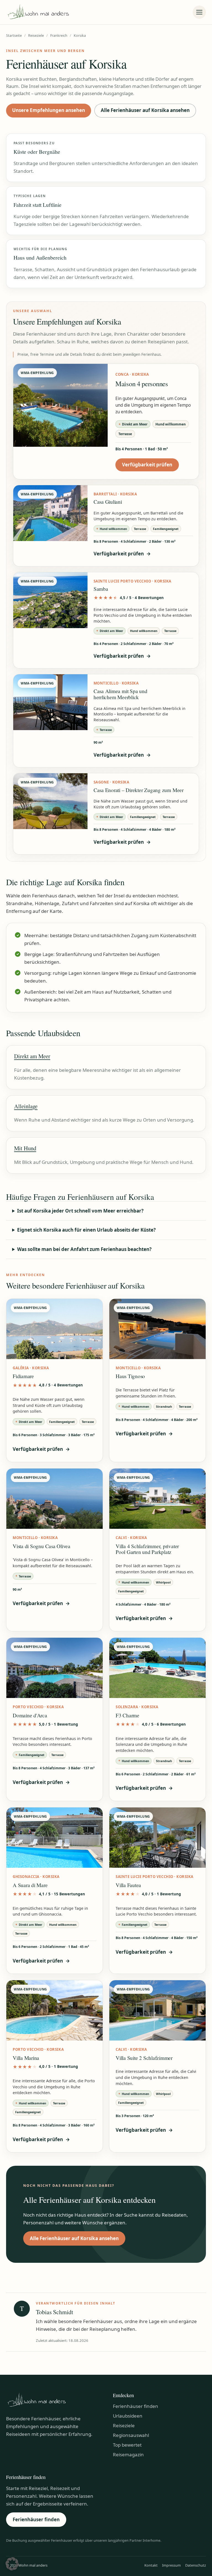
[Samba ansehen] (50, 600)
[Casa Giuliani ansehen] (50, 513)
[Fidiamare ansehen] (55, 1329)
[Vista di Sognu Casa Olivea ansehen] (55, 1499)
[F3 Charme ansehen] (157, 1668)
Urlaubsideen (128, 2416)
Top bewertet (127, 2445)
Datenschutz (196, 2565)
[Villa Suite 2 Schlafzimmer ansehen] (157, 2010)
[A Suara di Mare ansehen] (55, 1838)
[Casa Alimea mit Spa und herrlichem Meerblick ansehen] (50, 702)
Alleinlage (26, 1106)
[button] (12, 2564)
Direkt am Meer (32, 1056)
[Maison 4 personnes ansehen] (60, 405)
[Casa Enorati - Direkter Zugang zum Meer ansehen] (50, 801)
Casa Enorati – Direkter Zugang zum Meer (139, 790)
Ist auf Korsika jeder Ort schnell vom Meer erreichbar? (80, 1211)
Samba (101, 589)
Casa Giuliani (108, 502)
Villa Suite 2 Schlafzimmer (144, 2058)
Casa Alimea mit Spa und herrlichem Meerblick (120, 694)
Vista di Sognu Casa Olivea (42, 1546)
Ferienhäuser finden (136, 2406)
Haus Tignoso (130, 1376)
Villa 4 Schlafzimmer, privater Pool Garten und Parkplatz (147, 1549)
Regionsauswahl (131, 2435)
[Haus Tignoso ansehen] (157, 1329)
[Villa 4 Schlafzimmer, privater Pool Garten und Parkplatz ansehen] (157, 1499)
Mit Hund (25, 1148)
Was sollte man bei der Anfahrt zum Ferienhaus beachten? (84, 1249)
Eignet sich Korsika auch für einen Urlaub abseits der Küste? (86, 1230)
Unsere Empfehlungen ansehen (49, 110)
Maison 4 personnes (142, 384)
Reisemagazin (128, 2454)
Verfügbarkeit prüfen (150, 466)
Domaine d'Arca (30, 1715)
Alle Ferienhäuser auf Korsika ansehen (145, 110)
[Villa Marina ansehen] (55, 2010)
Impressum (171, 2565)
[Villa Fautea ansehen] (157, 1838)
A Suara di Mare (30, 1885)
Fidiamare (23, 1376)
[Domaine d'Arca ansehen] (55, 1668)
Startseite (14, 36)
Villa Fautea (128, 1885)
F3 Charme (128, 1715)
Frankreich (59, 36)
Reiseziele (36, 36)
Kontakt (151, 2565)
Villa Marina (26, 2058)
